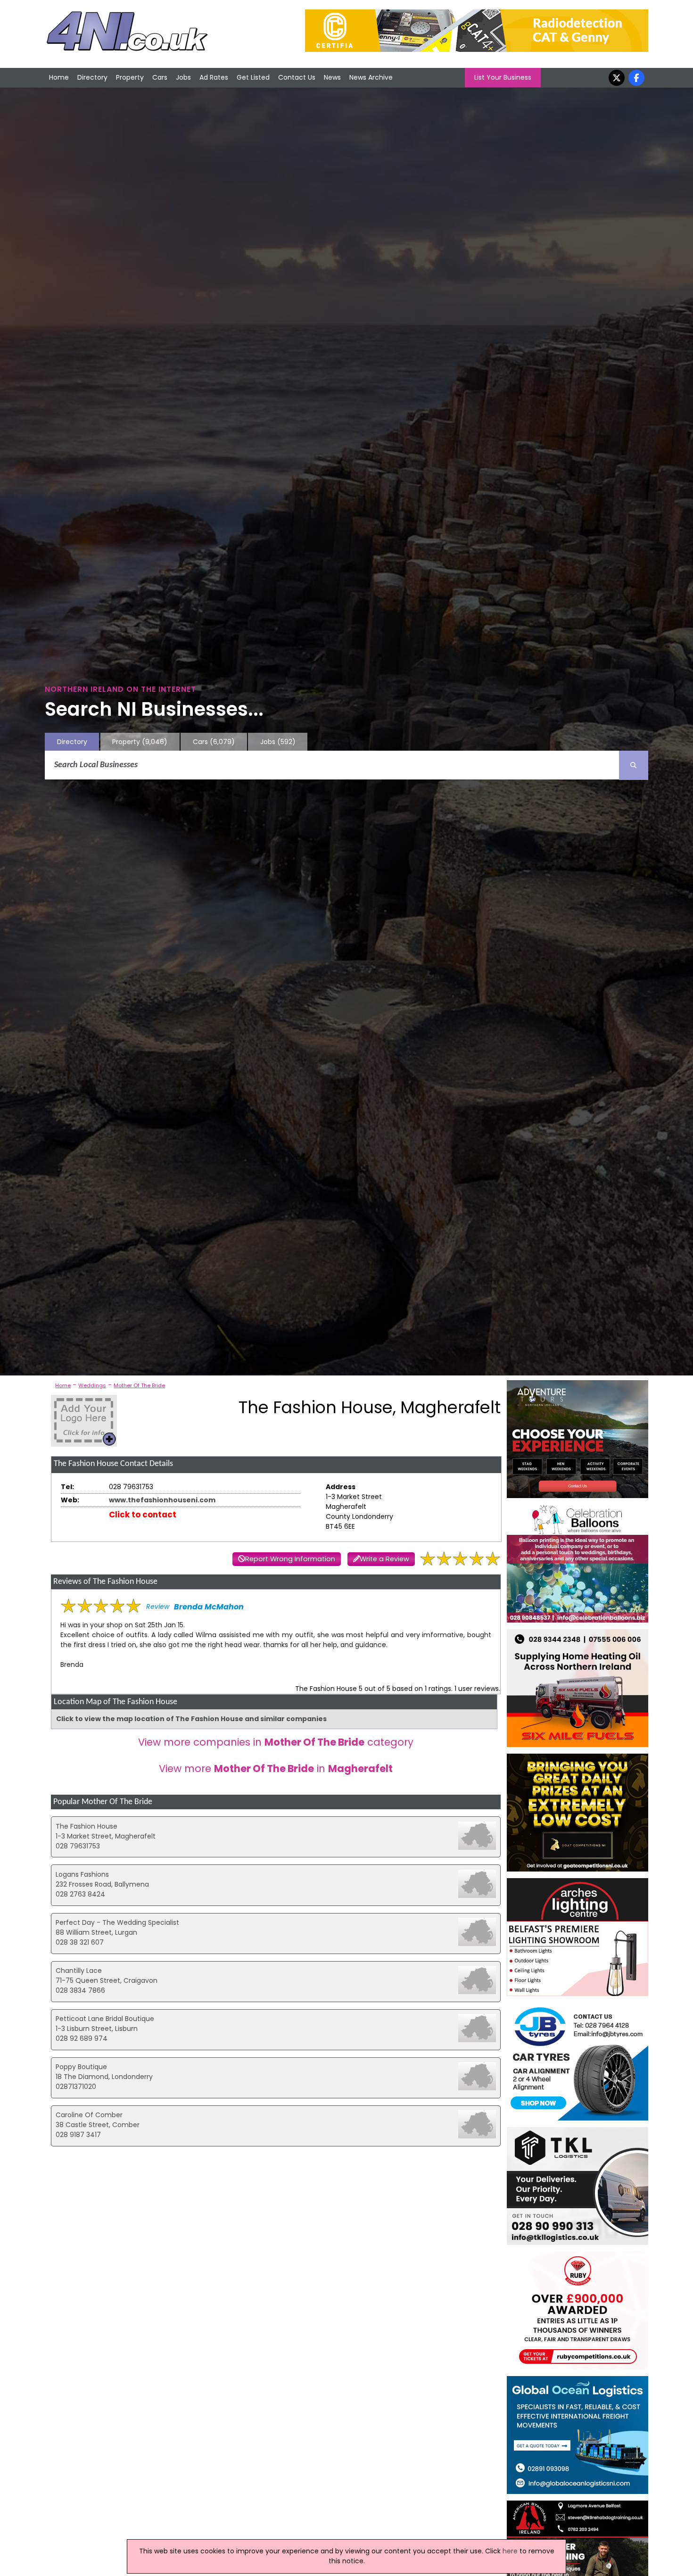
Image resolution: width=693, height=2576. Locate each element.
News (332, 77)
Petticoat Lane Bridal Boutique (105, 2019)
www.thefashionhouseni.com (162, 1500)
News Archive (371, 77)
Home (59, 77)
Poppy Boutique (81, 2067)
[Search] (634, 765)
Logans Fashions (82, 1874)
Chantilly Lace (79, 1971)
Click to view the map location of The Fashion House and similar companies (191, 1719)
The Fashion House (87, 1826)
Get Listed (253, 77)
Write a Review (384, 1559)
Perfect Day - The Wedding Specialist (117, 1922)
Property (130, 77)
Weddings (92, 1385)
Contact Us (297, 77)
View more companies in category (276, 1742)
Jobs (183, 77)
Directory (92, 77)
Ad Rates (214, 77)
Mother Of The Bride (139, 1385)
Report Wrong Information (290, 1559)
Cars (160, 77)
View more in (276, 1768)
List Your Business (503, 77)
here (510, 2551)
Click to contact (143, 1515)
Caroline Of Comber (89, 2115)
